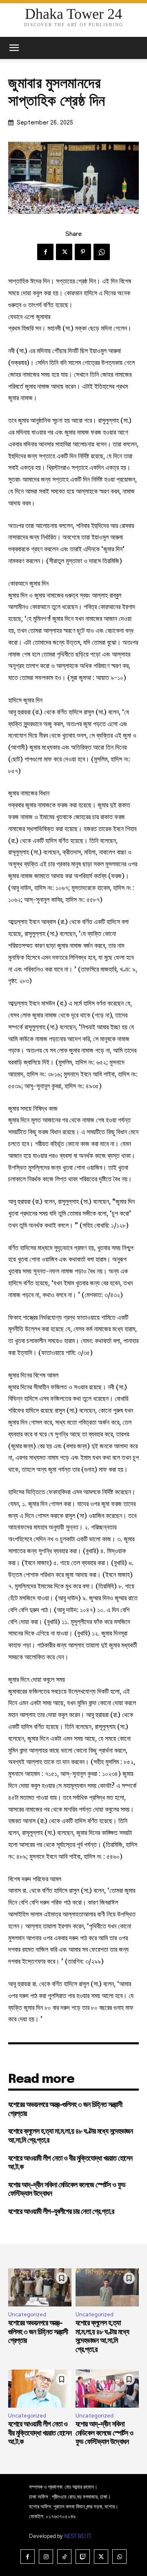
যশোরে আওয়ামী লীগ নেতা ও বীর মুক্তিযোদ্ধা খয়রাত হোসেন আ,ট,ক (40, 2433)
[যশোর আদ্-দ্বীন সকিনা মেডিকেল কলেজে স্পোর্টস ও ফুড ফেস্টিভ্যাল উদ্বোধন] (107, 2389)
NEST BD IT (77, 2536)
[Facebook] (45, 252)
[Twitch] (83, 2557)
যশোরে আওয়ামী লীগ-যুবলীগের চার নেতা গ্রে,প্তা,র (61, 2212)
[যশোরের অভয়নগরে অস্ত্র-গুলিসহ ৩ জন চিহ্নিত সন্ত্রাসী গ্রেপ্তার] (40, 2287)
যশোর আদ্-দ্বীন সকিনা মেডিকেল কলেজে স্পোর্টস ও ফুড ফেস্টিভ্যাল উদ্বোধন (104, 2433)
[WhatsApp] (102, 252)
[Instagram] (46, 2557)
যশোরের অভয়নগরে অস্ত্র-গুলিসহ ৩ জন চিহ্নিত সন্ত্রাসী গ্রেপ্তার (38, 2332)
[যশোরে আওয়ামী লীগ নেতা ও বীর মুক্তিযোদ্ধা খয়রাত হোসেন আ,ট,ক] (40, 2389)
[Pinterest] (83, 252)
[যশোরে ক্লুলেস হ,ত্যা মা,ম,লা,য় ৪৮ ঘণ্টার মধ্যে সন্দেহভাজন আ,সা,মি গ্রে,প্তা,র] (107, 2287)
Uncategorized (27, 2314)
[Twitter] (64, 252)
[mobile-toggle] (14, 48)
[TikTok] (64, 2557)
